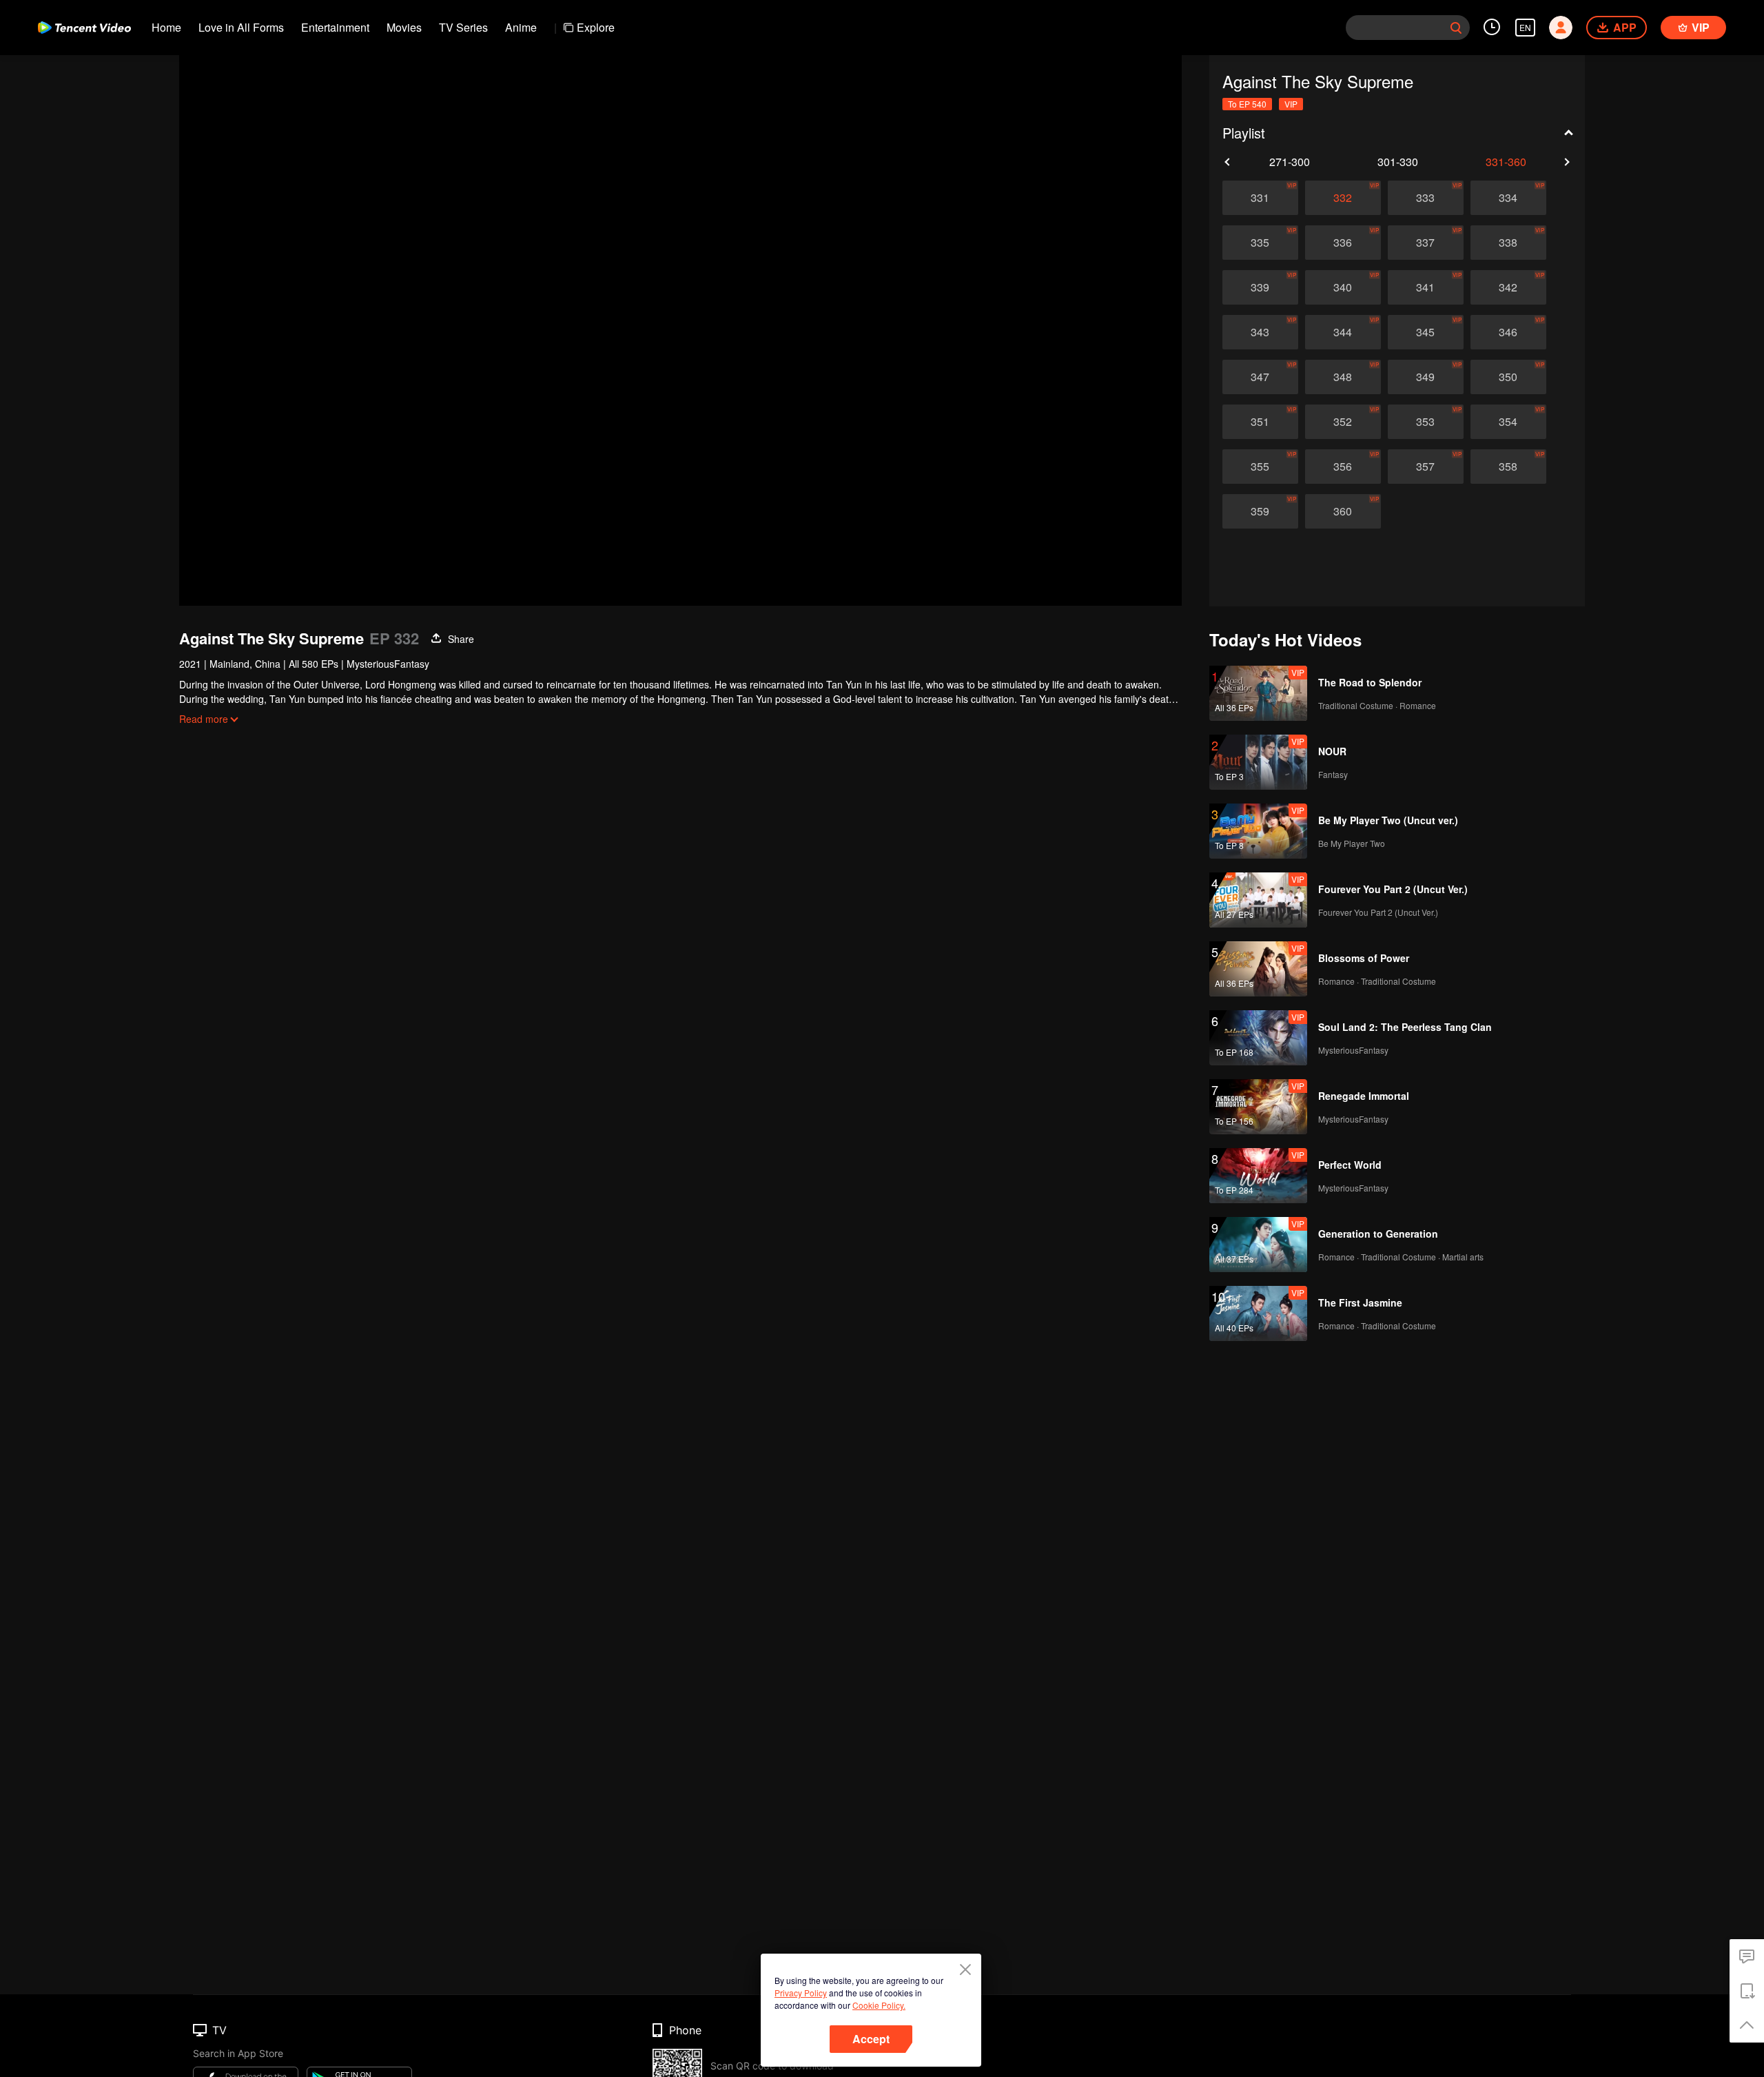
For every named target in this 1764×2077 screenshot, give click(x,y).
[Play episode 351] (1260, 422)
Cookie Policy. (879, 2005)
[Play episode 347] (1260, 377)
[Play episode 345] (1426, 332)
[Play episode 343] (1260, 332)
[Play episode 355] (1260, 467)
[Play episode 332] (1343, 198)
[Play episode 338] (1508, 243)
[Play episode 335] (1260, 243)
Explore (596, 27)
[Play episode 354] (1508, 422)
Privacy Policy (801, 1993)
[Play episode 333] (1426, 198)
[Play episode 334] (1508, 198)
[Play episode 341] (1426, 287)
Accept (871, 2039)
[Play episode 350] (1508, 377)
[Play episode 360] (1343, 511)
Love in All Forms (241, 27)
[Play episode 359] (1260, 511)
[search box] (1456, 28)
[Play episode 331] (1260, 198)
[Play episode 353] (1426, 422)
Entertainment (335, 27)
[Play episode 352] (1343, 422)
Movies (404, 27)
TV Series (463, 27)
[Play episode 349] (1426, 377)
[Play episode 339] (1260, 287)
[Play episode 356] (1343, 467)
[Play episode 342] (1508, 287)
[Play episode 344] (1343, 332)
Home (166, 27)
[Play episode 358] (1508, 467)
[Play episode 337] (1426, 243)
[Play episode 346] (1508, 332)
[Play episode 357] (1426, 467)
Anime (521, 27)
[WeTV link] (84, 28)
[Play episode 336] (1343, 243)
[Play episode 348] (1343, 377)
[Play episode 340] (1343, 287)
